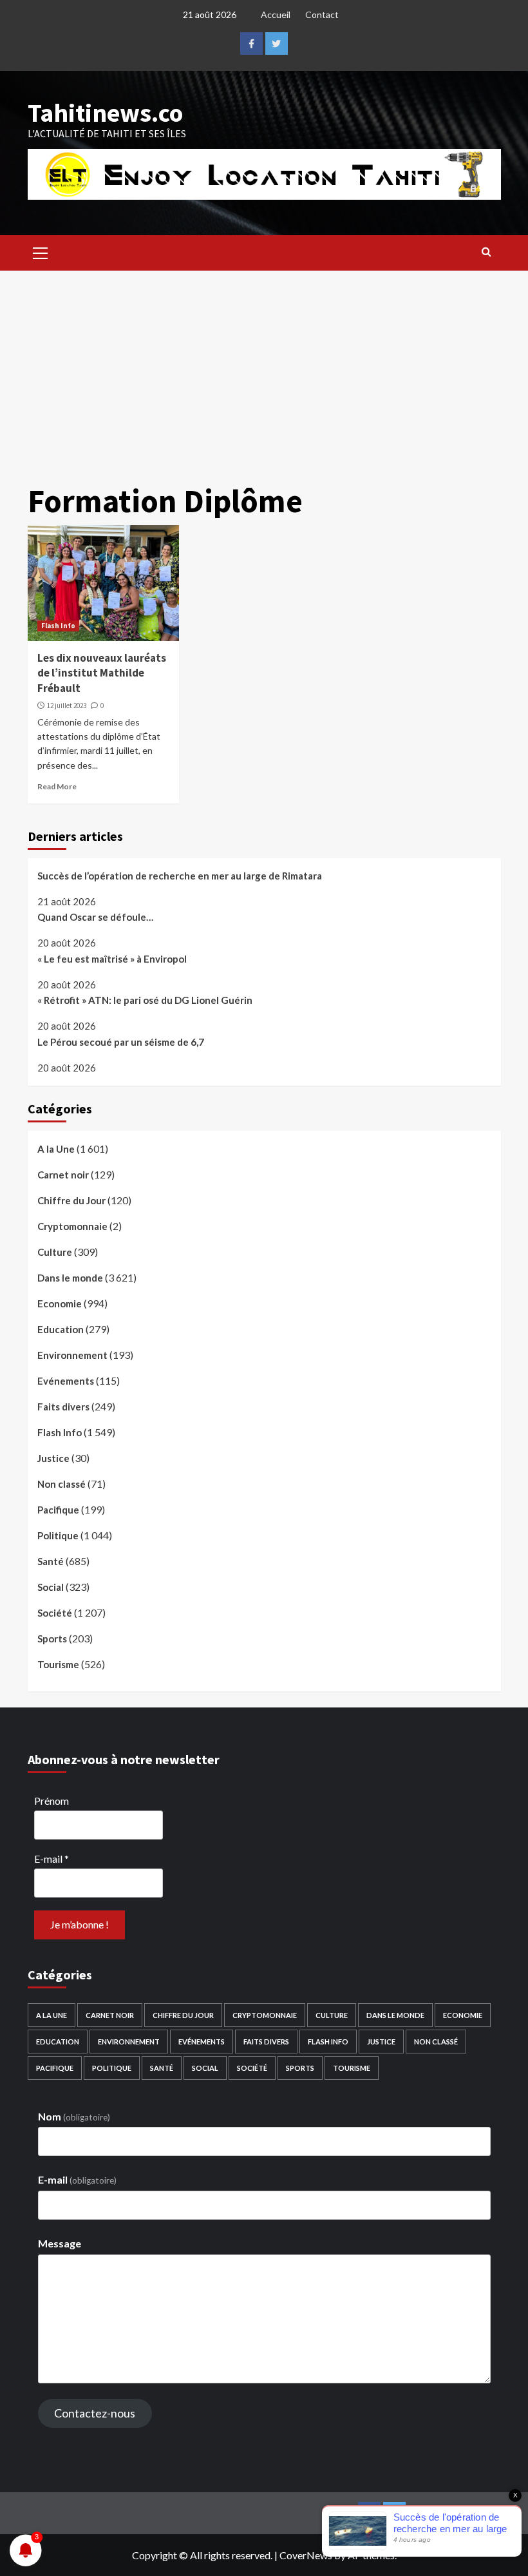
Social (51, 1587)
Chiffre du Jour (71, 1200)
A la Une (56, 1149)
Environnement (72, 1355)
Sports (52, 1639)
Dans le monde (70, 1278)
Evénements (66, 1381)
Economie (60, 1303)
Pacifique (58, 1510)
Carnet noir (63, 1175)
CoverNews (306, 2555)
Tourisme (58, 1664)
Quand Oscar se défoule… (95, 917)
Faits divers (63, 1407)
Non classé (61, 1484)
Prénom (52, 1801)
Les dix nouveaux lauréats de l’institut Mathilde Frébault (102, 673)
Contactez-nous (95, 2413)
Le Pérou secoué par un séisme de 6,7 (121, 1042)
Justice (53, 1458)
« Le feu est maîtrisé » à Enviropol (112, 959)
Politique (58, 1535)
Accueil (276, 14)
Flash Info (58, 626)
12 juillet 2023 (67, 706)
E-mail (52, 1859)
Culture (55, 1252)
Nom (74, 2116)
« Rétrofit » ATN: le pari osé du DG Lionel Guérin (145, 1000)
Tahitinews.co (105, 113)
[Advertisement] (264, 367)
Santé (51, 1561)
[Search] (486, 251)
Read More (57, 786)
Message (60, 2243)
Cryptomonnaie (72, 1226)
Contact (322, 14)
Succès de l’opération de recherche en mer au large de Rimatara (180, 876)
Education (61, 1329)
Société (55, 1613)
